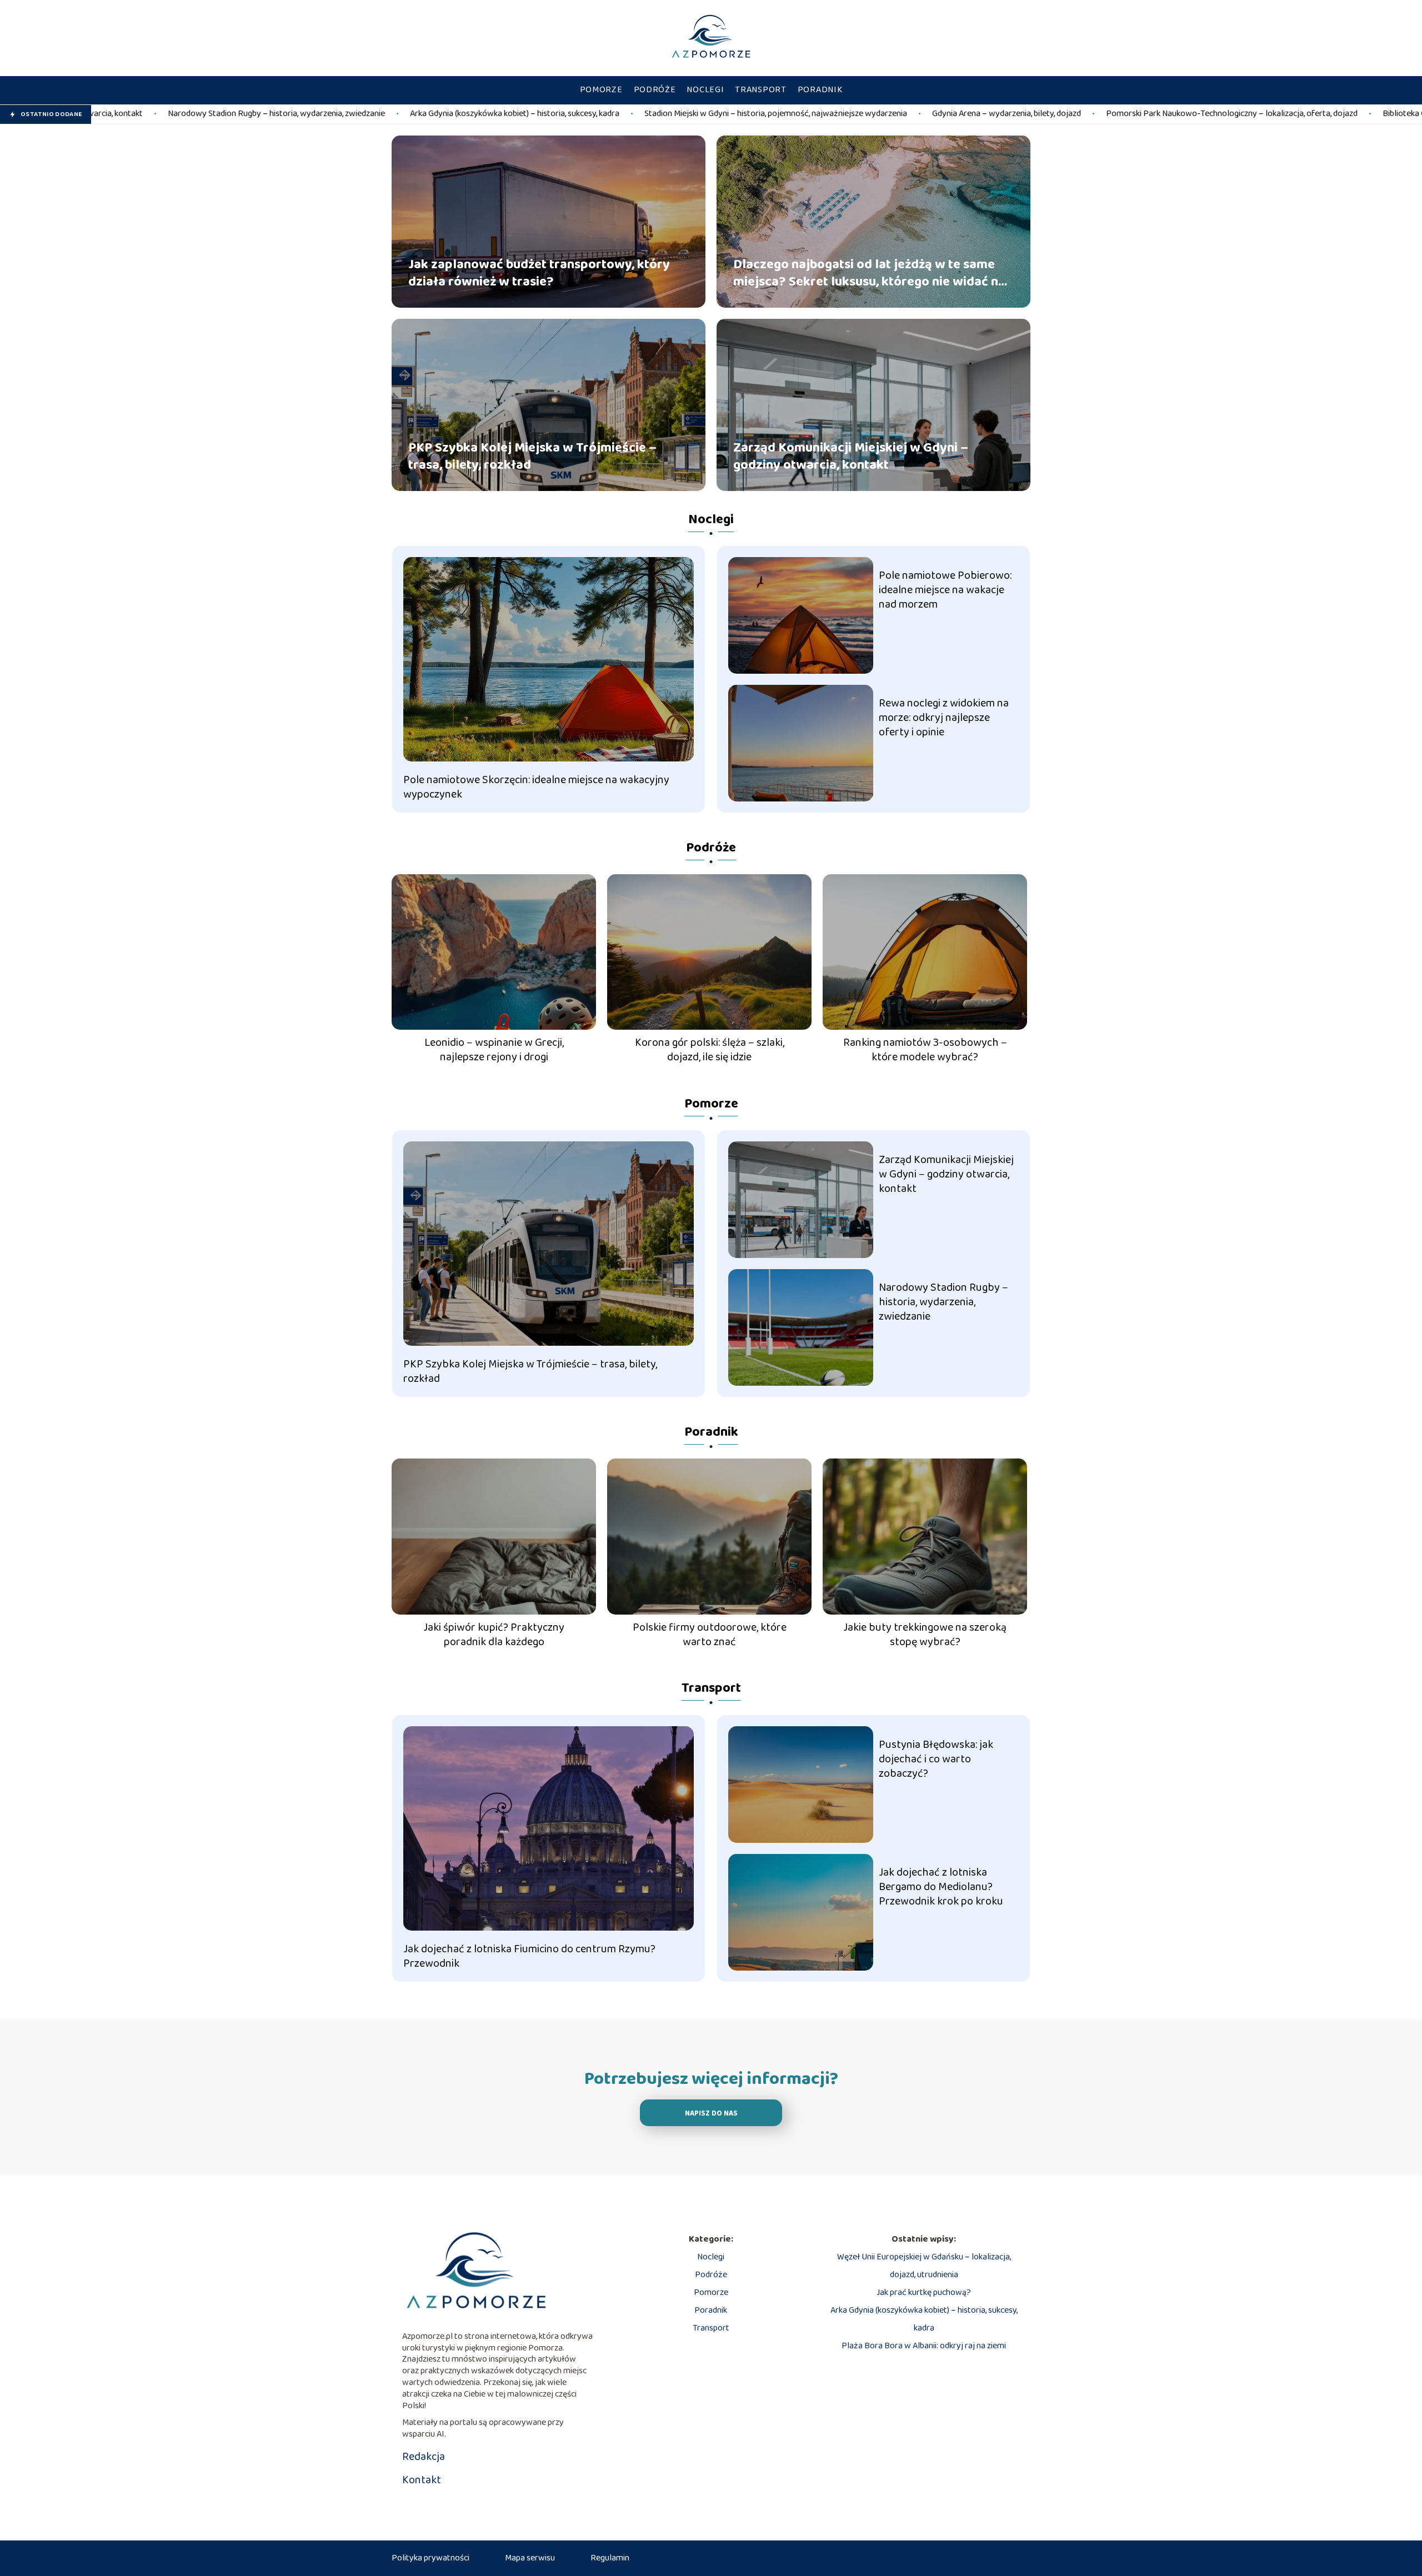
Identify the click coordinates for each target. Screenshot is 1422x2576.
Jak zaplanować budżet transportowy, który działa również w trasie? (539, 273)
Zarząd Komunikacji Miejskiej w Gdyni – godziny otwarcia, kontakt (851, 456)
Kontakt (422, 2480)
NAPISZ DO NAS (711, 2114)
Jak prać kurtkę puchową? (924, 2292)
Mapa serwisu (530, 2558)
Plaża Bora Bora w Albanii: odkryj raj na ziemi (924, 2346)
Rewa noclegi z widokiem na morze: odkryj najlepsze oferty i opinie (944, 718)
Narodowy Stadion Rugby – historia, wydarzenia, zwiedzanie (943, 1302)
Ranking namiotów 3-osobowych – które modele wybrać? (925, 1050)
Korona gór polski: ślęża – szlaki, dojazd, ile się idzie (710, 1050)
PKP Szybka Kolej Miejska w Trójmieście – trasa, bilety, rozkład (532, 456)
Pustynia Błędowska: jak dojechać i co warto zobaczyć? (936, 1759)
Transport (760, 90)
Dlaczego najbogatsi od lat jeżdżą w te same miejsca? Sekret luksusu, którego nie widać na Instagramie (869, 273)
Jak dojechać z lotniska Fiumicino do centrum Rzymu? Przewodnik (529, 1956)
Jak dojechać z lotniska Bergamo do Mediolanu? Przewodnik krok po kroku (941, 1887)
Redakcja (424, 2457)
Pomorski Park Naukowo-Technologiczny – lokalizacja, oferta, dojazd (1012, 114)
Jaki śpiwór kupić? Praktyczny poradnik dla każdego (494, 1635)
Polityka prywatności (430, 2558)
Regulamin (610, 2558)
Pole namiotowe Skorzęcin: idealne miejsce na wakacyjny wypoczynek (536, 787)
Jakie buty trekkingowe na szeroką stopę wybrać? (925, 1635)
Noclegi (705, 90)
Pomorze (601, 90)
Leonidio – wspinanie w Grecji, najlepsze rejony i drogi (494, 1050)
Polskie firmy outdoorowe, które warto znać (710, 1635)
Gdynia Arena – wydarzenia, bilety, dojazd (787, 114)
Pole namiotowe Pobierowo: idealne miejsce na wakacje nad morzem (945, 590)
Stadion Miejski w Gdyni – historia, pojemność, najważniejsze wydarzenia (556, 114)
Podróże (655, 90)
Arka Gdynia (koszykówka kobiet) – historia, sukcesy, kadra (295, 114)
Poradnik (820, 90)
